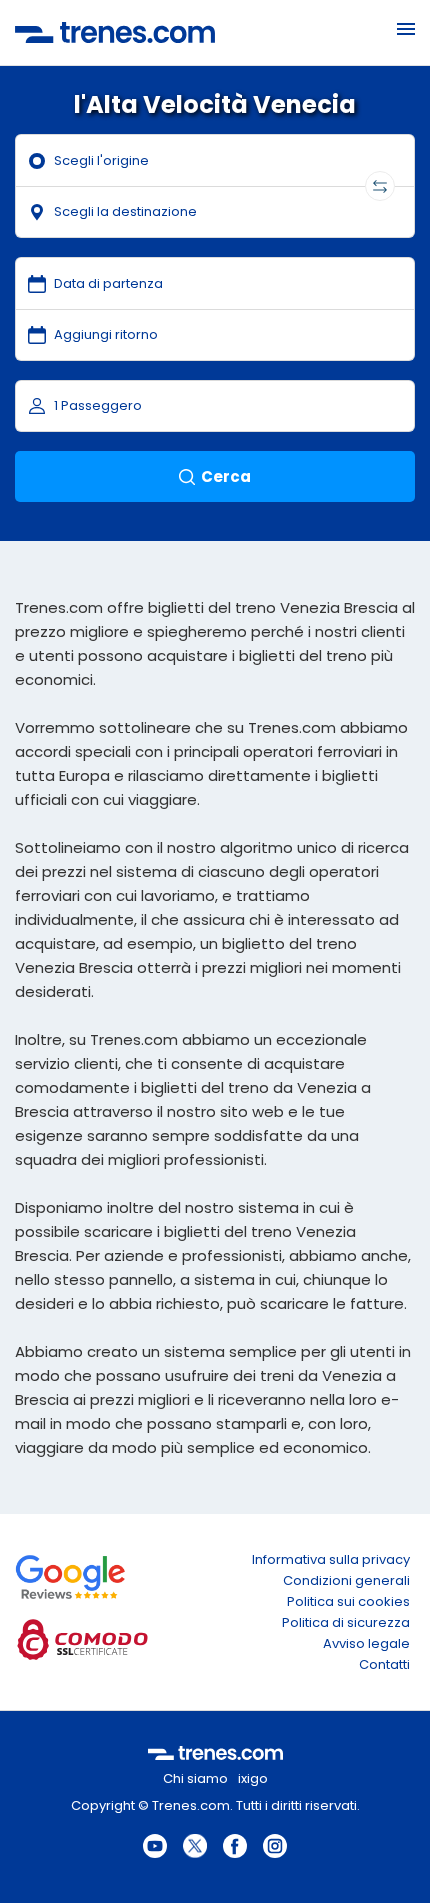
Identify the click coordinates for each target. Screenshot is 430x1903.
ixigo (253, 1778)
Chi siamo (195, 1778)
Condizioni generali (346, 1580)
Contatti (384, 1664)
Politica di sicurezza (346, 1622)
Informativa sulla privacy (331, 1559)
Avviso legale (366, 1643)
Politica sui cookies (348, 1601)
